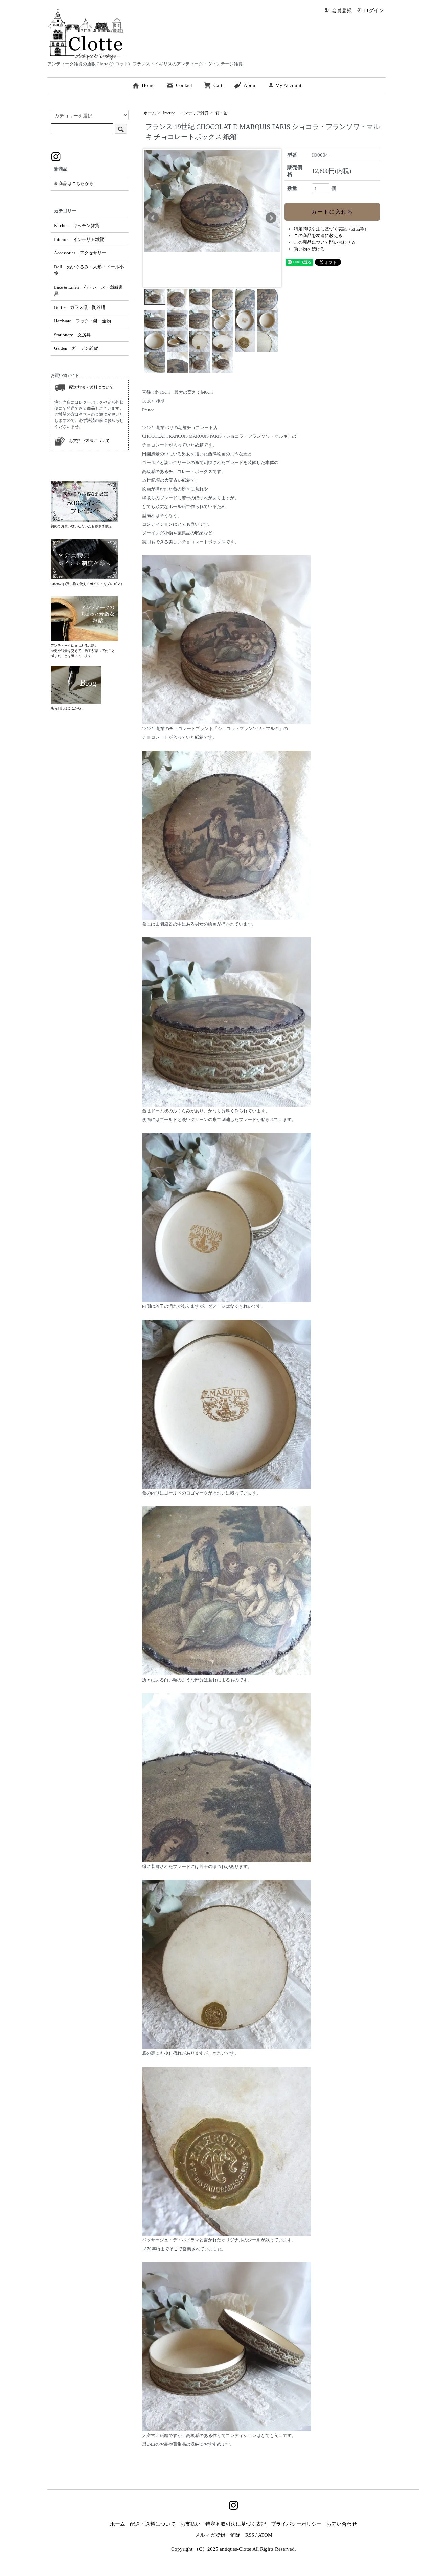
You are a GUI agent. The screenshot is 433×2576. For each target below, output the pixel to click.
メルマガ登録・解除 (218, 2535)
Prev (153, 218)
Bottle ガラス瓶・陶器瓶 (80, 307)
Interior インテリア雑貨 (186, 113)
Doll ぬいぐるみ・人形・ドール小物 (89, 270)
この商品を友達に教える (318, 236)
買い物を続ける (309, 249)
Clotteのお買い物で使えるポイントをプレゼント (87, 584)
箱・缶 (222, 113)
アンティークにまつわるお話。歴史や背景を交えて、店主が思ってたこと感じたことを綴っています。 (83, 651)
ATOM (265, 2535)
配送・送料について (153, 2524)
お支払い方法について (87, 440)
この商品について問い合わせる (325, 242)
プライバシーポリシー (296, 2524)
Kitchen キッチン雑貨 (77, 225)
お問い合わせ (342, 2524)
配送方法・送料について (89, 387)
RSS (250, 2535)
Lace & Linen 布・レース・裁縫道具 (89, 290)
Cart (218, 85)
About (250, 85)
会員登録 (342, 10)
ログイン (374, 10)
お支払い (190, 2524)
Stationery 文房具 (72, 335)
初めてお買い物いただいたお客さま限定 (81, 526)
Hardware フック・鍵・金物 (83, 321)
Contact (184, 85)
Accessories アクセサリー (80, 253)
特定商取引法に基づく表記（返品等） (331, 229)
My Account (288, 85)
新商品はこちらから (74, 184)
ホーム (150, 113)
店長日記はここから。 (68, 708)
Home (148, 85)
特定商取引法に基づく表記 (236, 2524)
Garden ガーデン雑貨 (76, 348)
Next (271, 218)
